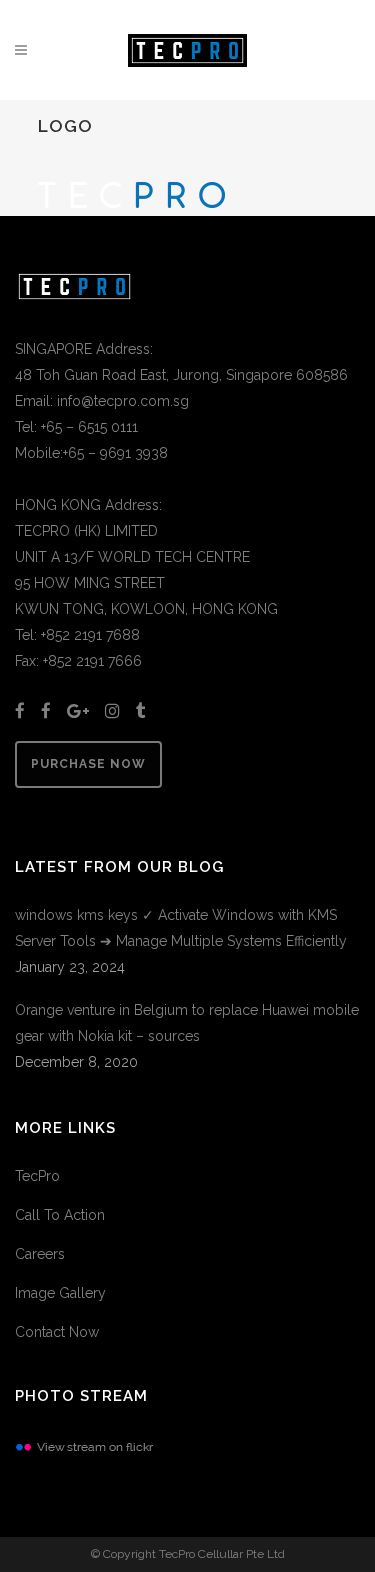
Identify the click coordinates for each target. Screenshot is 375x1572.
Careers (40, 1254)
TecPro (37, 1176)
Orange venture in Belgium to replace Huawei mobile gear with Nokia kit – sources (187, 1023)
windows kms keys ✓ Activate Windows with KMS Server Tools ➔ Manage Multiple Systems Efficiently (181, 928)
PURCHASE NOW (88, 764)
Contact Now (57, 1332)
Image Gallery (60, 1293)
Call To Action (60, 1215)
